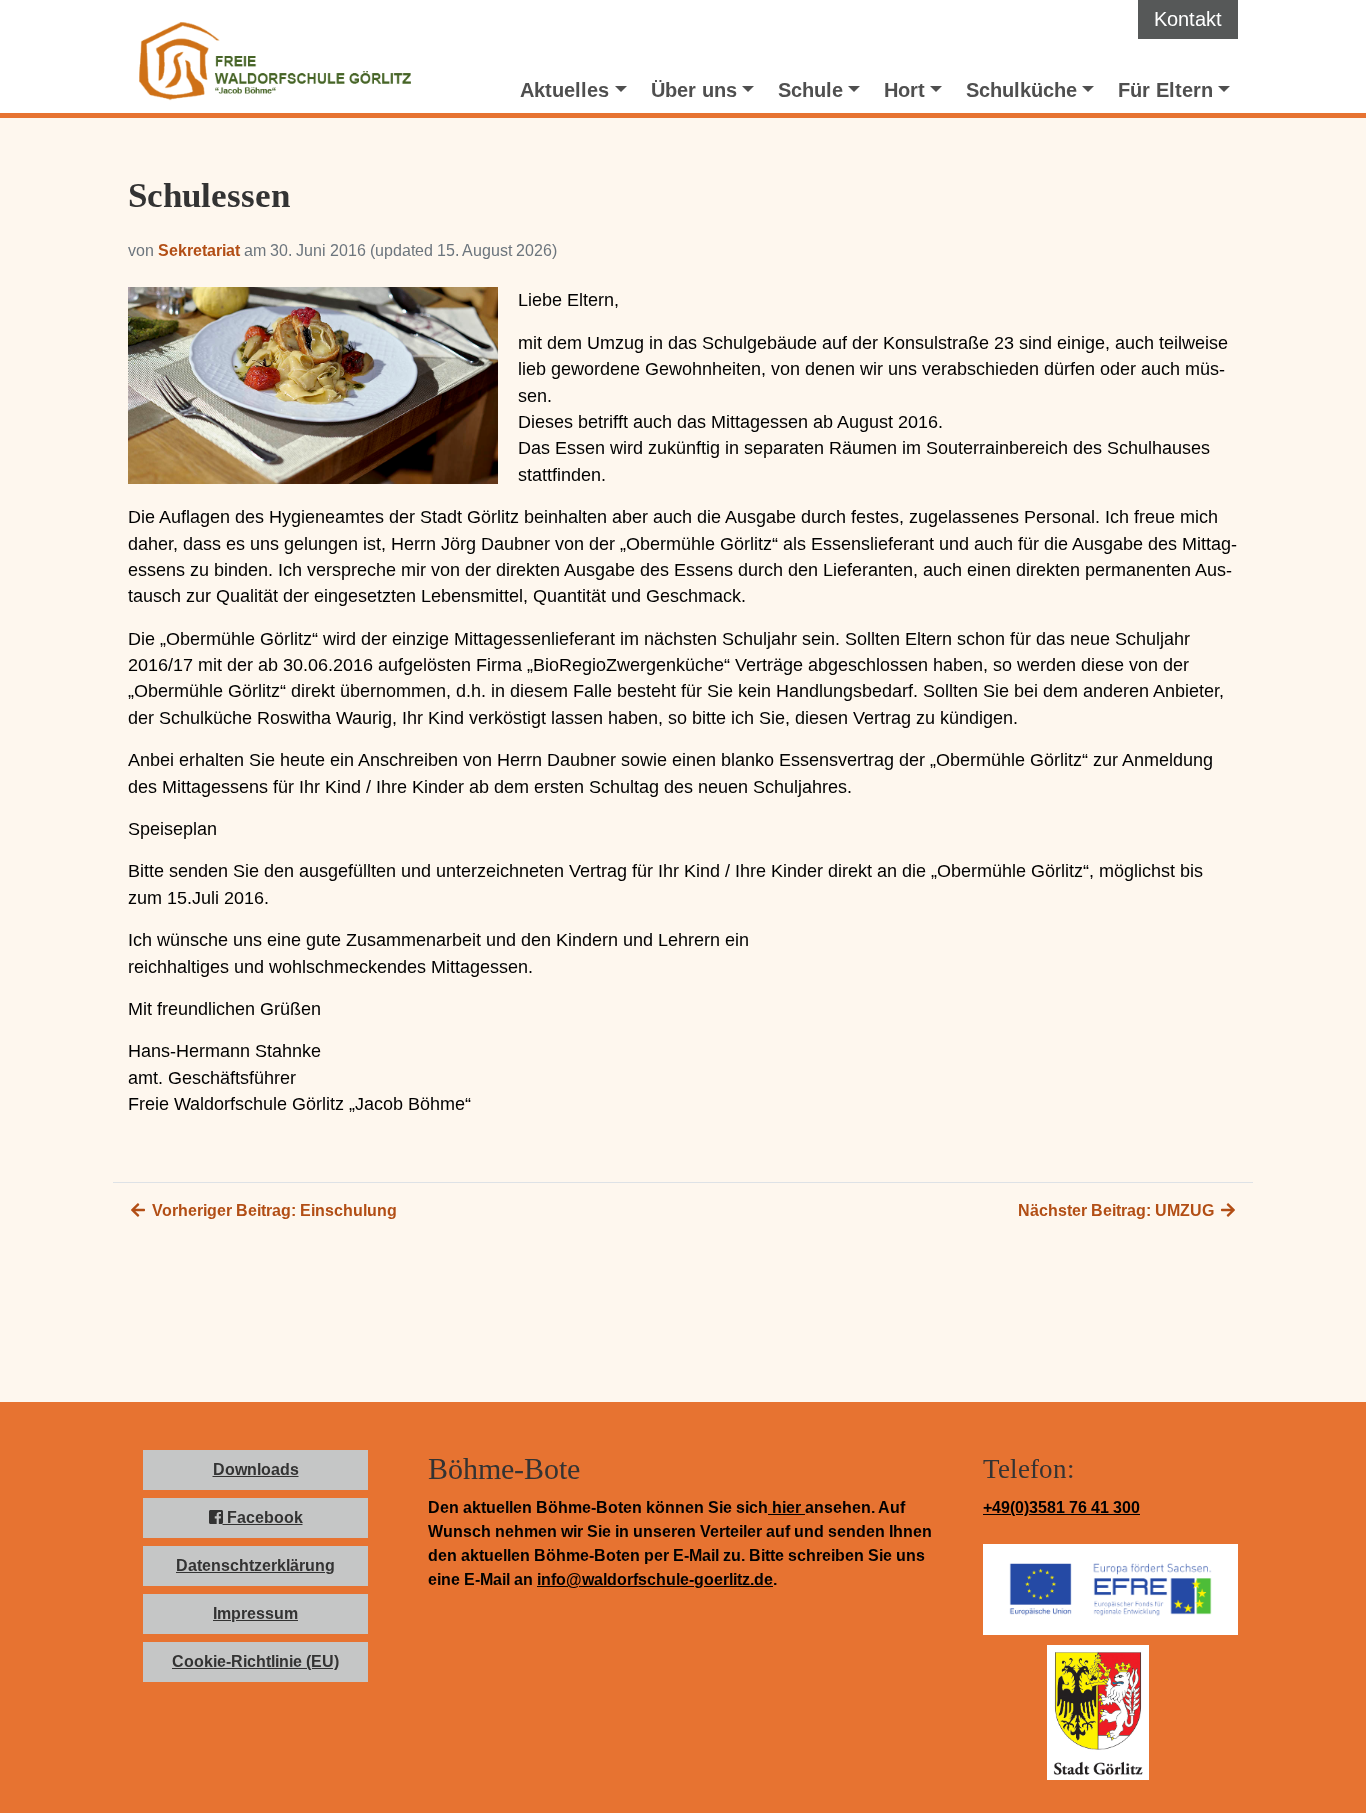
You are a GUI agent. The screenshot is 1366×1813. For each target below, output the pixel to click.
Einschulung (272, 1210)
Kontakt (1188, 19)
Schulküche (1021, 90)
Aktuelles (564, 90)
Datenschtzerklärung (255, 1565)
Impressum (255, 1613)
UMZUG (1118, 1210)
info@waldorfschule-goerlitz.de (655, 1579)
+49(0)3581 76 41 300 (1061, 1507)
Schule (810, 90)
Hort (904, 90)
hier (786, 1507)
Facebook (263, 1517)
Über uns (694, 90)
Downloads (256, 1469)
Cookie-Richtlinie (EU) (255, 1661)
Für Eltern (1165, 90)
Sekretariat (199, 250)
